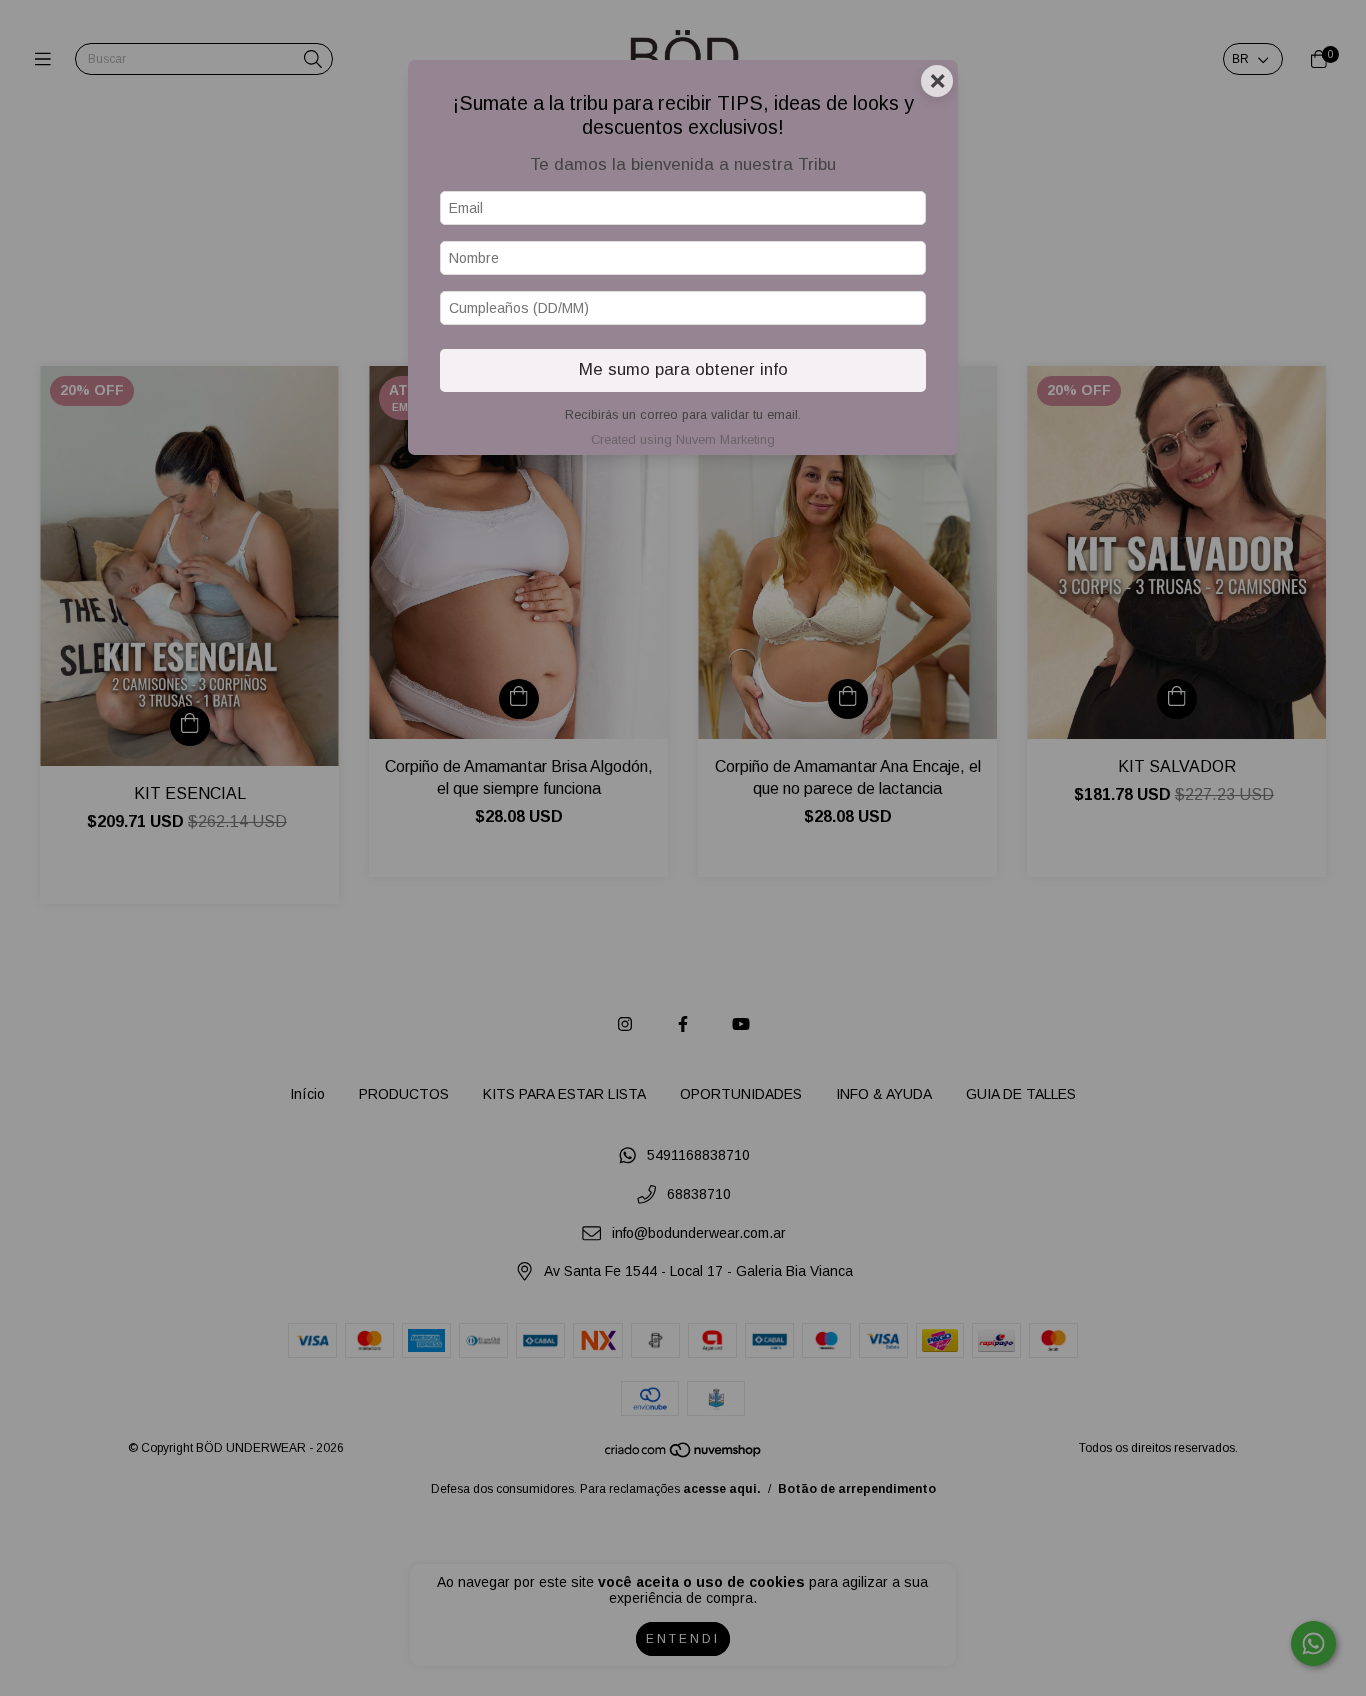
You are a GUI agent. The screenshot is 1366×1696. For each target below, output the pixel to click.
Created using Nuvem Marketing (683, 439)
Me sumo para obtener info (683, 369)
